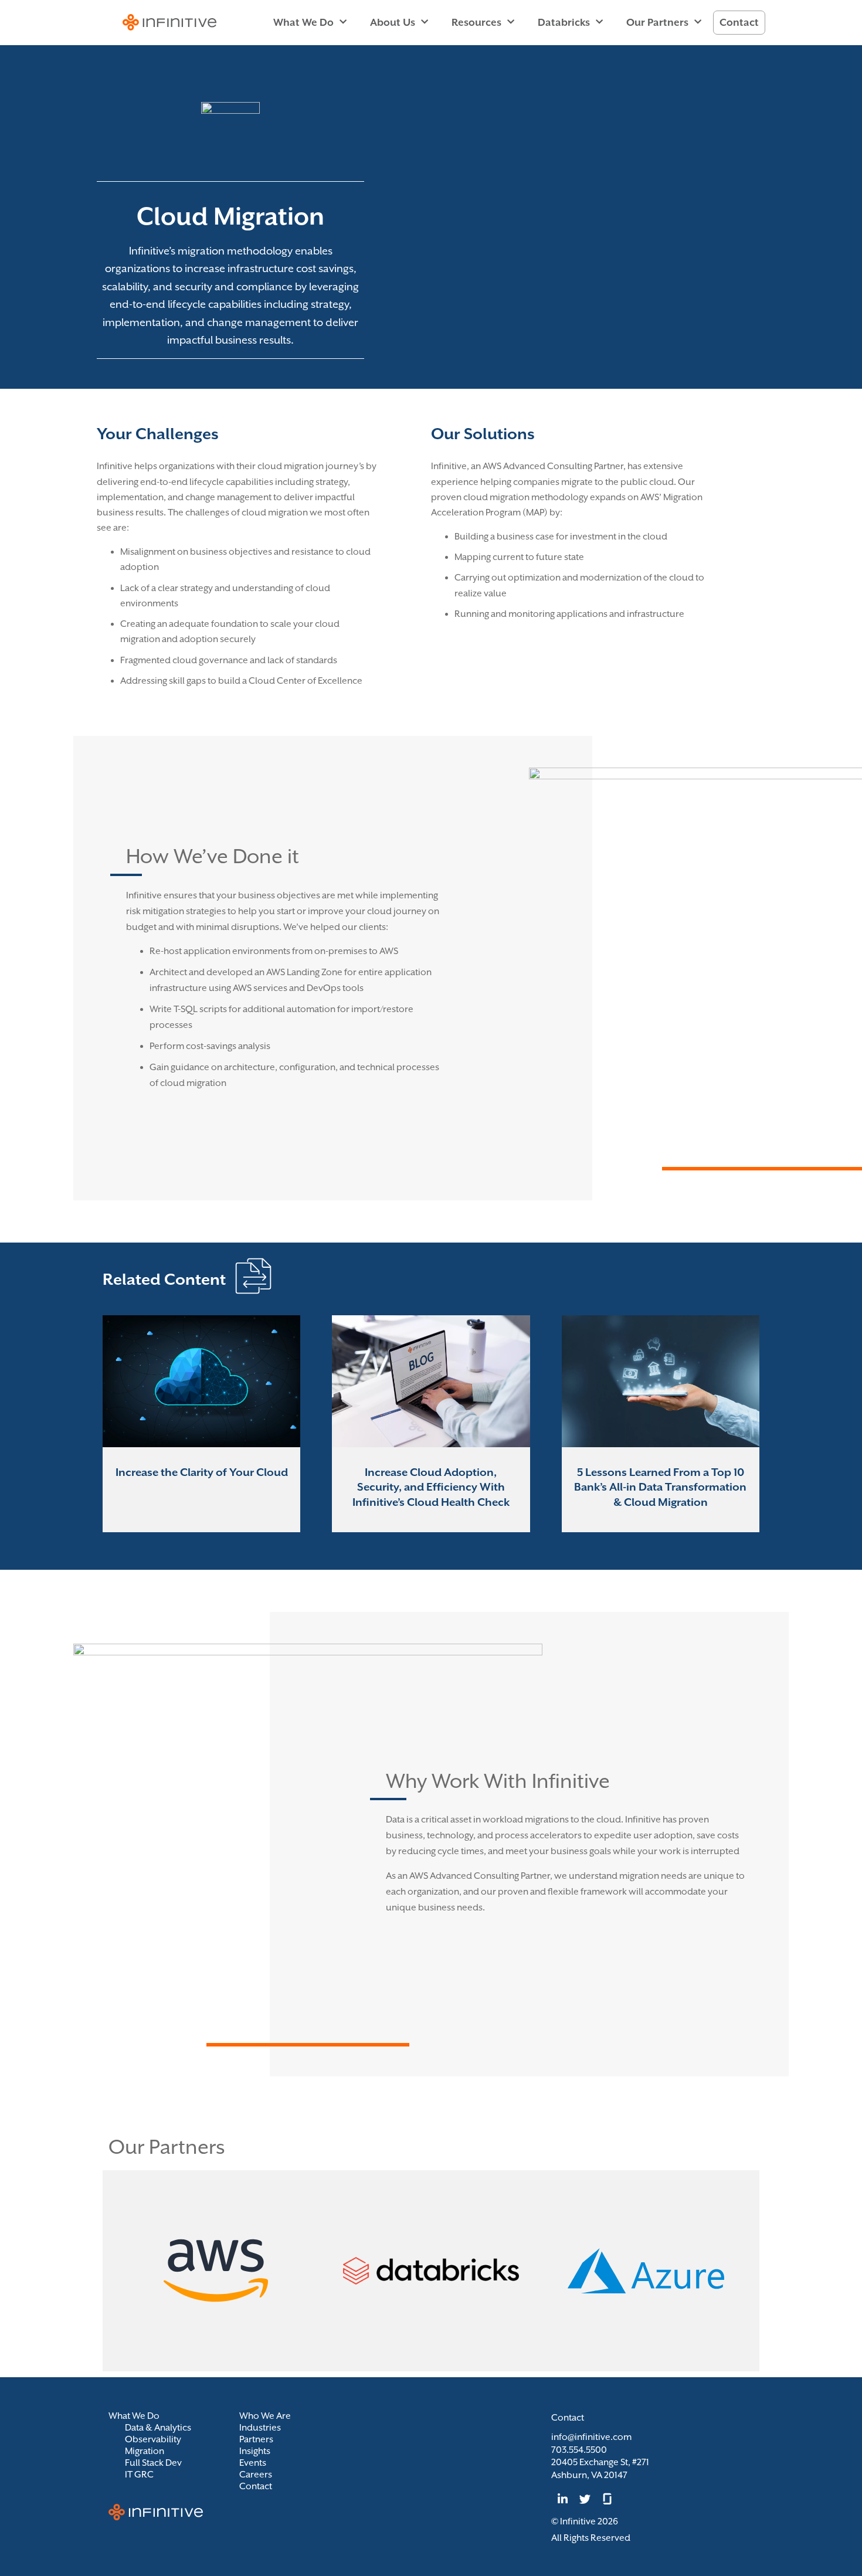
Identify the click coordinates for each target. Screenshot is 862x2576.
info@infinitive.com (591, 2437)
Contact (739, 22)
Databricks (564, 22)
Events (253, 2463)
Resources (476, 22)
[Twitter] (585, 2499)
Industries (260, 2428)
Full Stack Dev (153, 2463)
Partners (256, 2439)
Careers (256, 2475)
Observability (153, 2439)
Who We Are (265, 2416)
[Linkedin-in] (562, 2499)
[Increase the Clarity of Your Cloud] (201, 1424)
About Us (393, 22)
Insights (255, 2451)
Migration (145, 2451)
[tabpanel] (201, 1424)
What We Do (303, 22)
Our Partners (657, 22)
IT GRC (139, 2475)
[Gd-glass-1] (608, 2499)
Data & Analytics (158, 2428)
